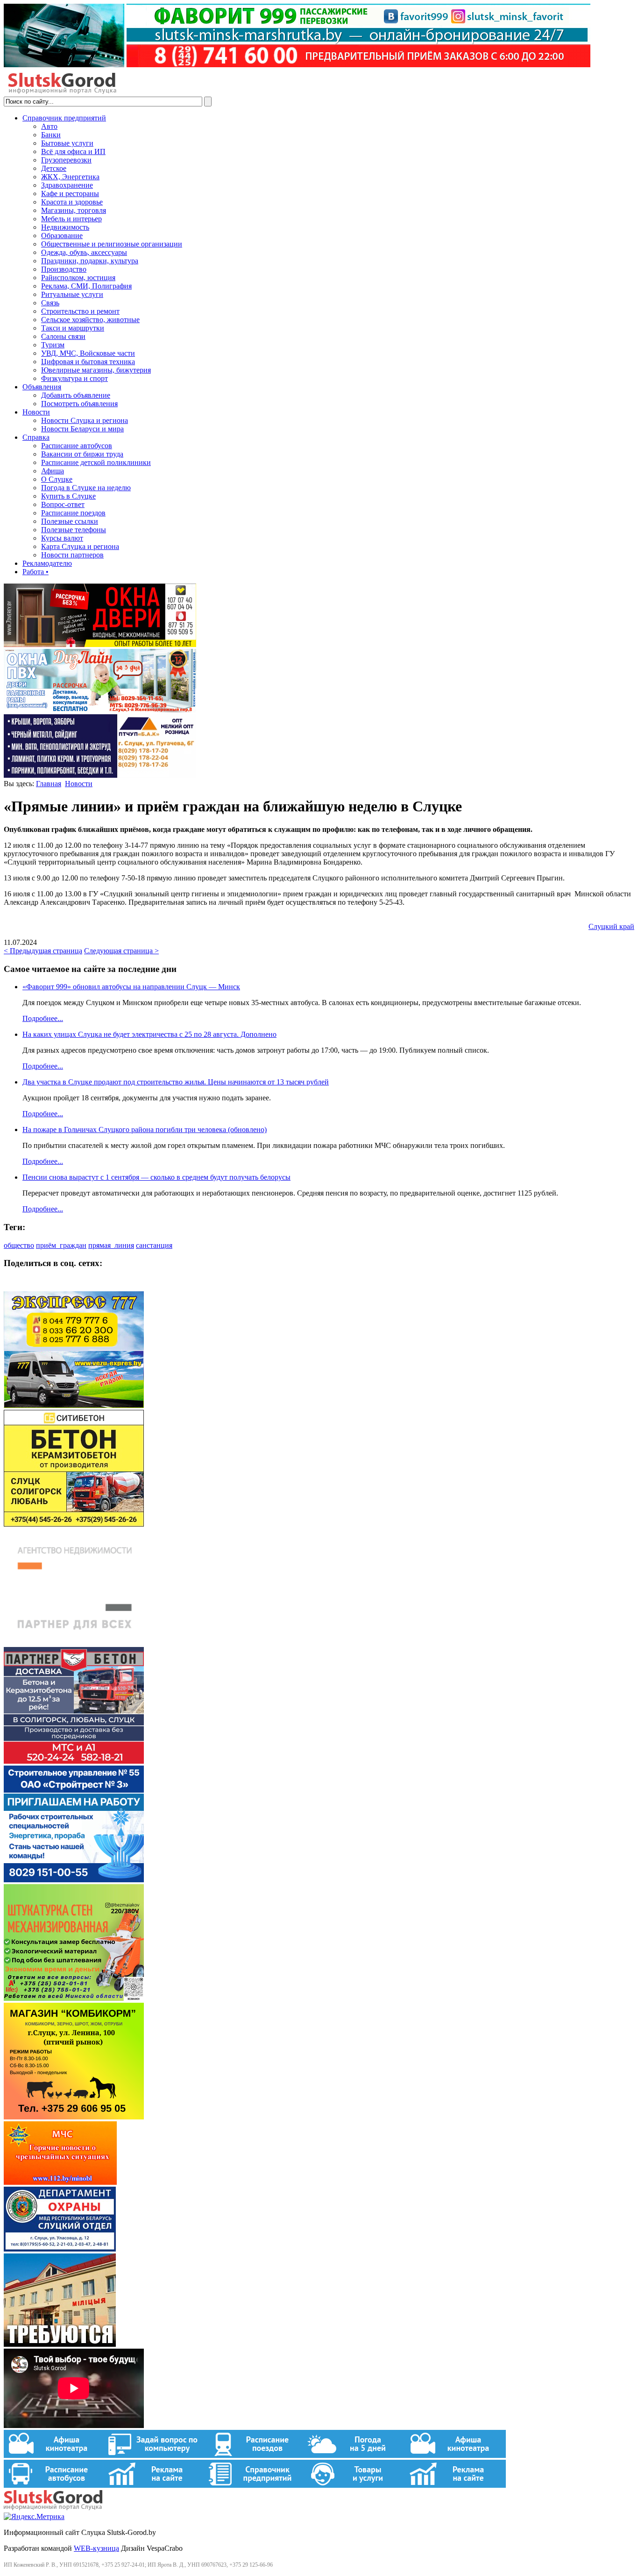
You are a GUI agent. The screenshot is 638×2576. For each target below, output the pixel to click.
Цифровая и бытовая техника (88, 362)
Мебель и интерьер (71, 219)
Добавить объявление (76, 395)
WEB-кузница (96, 2548)
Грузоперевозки (66, 160)
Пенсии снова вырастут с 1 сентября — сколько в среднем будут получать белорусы (156, 1177)
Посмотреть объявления (79, 404)
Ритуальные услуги (72, 294)
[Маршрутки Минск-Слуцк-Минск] (74, 1405)
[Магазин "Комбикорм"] (74, 2117)
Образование (62, 236)
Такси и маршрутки (73, 328)
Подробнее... (43, 1018)
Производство (64, 269)
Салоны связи (63, 336)
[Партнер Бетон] (74, 1761)
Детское (54, 168)
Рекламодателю (47, 563)
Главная (49, 784)
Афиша (53, 471)
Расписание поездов (73, 513)
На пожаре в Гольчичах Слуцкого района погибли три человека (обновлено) (145, 1130)
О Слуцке (57, 479)
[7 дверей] (100, 644)
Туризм (53, 345)
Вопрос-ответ (63, 504)
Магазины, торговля (74, 210)
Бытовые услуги (67, 143)
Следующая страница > (121, 951)
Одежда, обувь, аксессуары (84, 252)
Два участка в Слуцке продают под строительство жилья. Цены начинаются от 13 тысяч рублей (176, 1082)
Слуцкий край (611, 926)
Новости (36, 412)
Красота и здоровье (72, 202)
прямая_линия (111, 1245)
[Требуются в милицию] (60, 2344)
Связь (50, 303)
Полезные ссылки (70, 521)
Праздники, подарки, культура (90, 261)
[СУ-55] (74, 1880)
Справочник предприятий (64, 118)
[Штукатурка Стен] (74, 1998)
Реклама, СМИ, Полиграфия (86, 286)
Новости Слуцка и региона (85, 420)
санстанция (154, 1245)
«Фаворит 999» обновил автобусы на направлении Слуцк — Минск (131, 987)
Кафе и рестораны (70, 194)
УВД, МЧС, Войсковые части (88, 353)
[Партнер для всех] (74, 1643)
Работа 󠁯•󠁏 (35, 572)
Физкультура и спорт (74, 378)
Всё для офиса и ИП (73, 151)
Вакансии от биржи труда (82, 454)
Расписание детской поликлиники (96, 462)
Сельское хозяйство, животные (90, 320)
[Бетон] (74, 1524)
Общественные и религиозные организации (112, 244)
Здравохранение (67, 185)
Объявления (42, 387)
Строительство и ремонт (80, 311)
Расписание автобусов (77, 446)
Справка (36, 437)
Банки (51, 135)
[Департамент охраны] (60, 2249)
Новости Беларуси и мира (82, 429)
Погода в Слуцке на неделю (86, 488)
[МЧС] (60, 2182)
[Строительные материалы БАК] (100, 775)
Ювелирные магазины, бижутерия (96, 370)
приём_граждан (61, 1245)
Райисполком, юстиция (78, 278)
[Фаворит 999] (297, 65)
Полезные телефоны (74, 530)
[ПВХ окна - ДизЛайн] (100, 710)
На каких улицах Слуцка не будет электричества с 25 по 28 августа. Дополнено (149, 1034)
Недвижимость (65, 227)
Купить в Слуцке (68, 496)
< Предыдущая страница (43, 951)
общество (19, 1245)
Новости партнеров (72, 555)
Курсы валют (62, 538)
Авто (49, 126)
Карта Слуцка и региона (80, 546)
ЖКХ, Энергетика (70, 177)
